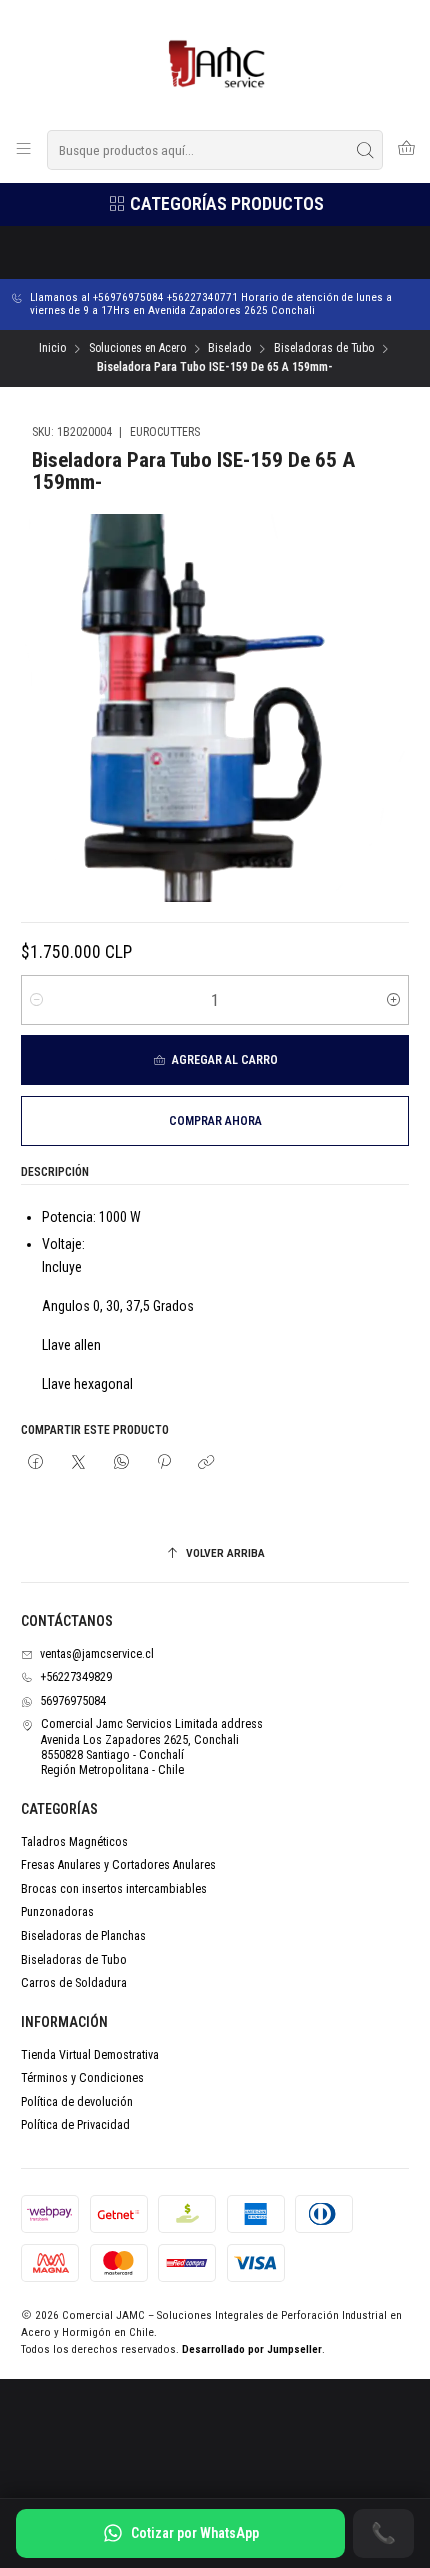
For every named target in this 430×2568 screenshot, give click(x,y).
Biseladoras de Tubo (324, 349)
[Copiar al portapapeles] (207, 1462)
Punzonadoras (57, 1912)
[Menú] (24, 150)
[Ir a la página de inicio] (215, 63)
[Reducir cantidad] (36, 1000)
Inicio (52, 349)
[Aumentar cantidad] (393, 1000)
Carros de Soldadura (74, 1983)
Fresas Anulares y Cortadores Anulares (118, 1865)
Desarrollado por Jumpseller (252, 2349)
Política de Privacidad (75, 2125)
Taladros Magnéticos (74, 1842)
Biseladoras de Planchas (83, 1936)
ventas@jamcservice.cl (97, 1654)
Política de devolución (77, 2102)
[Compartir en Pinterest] (164, 1462)
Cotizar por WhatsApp (195, 2533)
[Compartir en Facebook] (36, 1462)
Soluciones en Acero (137, 349)
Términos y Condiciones (82, 2078)
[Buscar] (366, 150)
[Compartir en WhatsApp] (121, 1462)
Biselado (229, 349)
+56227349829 (76, 1677)
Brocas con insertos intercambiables (114, 1889)
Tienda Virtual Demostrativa (90, 2055)
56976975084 (73, 1701)
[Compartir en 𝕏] (79, 1462)
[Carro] (406, 150)
